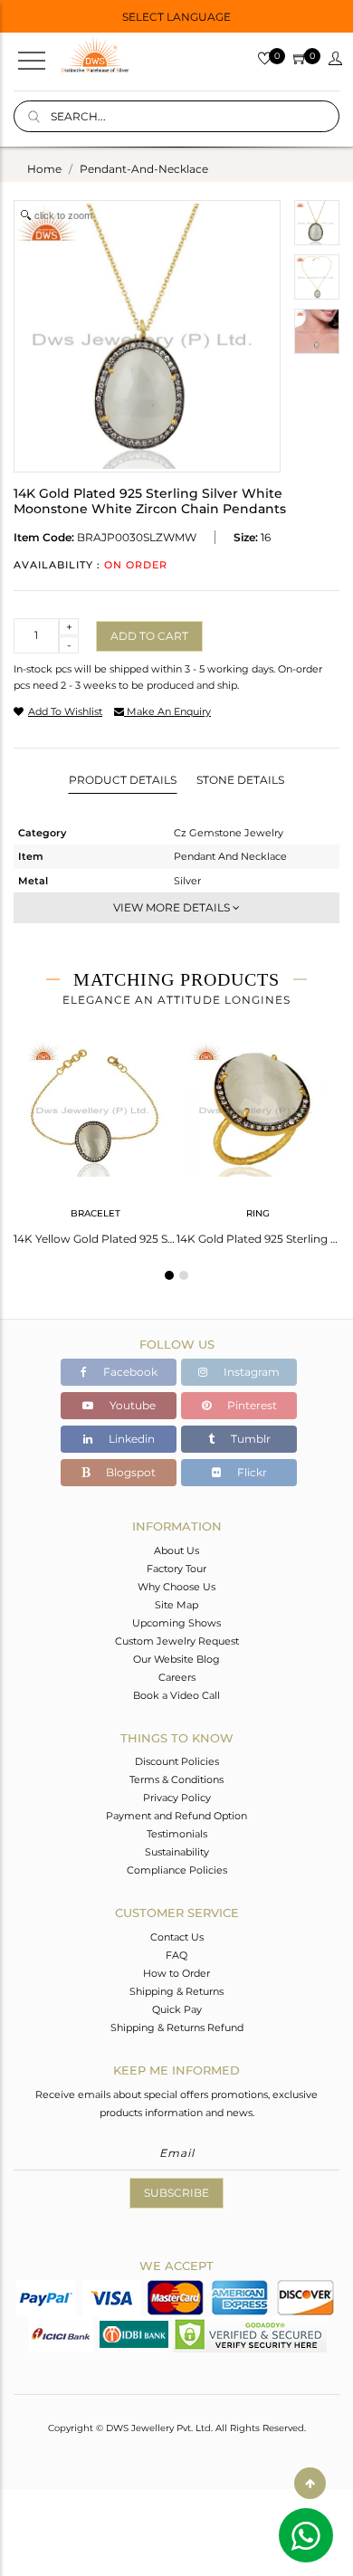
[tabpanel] (95, 1137)
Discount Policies (177, 1761)
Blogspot (129, 1472)
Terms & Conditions (176, 1779)
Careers (177, 1677)
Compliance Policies (177, 1870)
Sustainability (177, 1852)
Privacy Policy (177, 1798)
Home (44, 169)
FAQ (176, 1955)
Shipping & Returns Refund (177, 2027)
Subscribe (176, 2193)
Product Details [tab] (123, 780)
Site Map (176, 1605)
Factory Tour (176, 1569)
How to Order (176, 1973)
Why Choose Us (176, 1587)
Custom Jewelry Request (177, 1641)
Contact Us (177, 1937)
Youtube (131, 1405)
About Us (176, 1550)
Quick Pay (177, 2009)
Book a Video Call (176, 1695)
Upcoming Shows (176, 1623)
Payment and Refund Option (176, 1816)
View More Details (173, 907)
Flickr (251, 1472)
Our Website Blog (176, 1659)
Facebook (129, 1372)
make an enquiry (167, 711)
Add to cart (149, 636)
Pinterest (251, 1405)
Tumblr (249, 1439)
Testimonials (177, 1834)
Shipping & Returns (176, 1991)
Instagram (250, 1372)
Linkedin (130, 1439)
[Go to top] (310, 2483)
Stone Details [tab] (240, 780)
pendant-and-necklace (144, 169)
